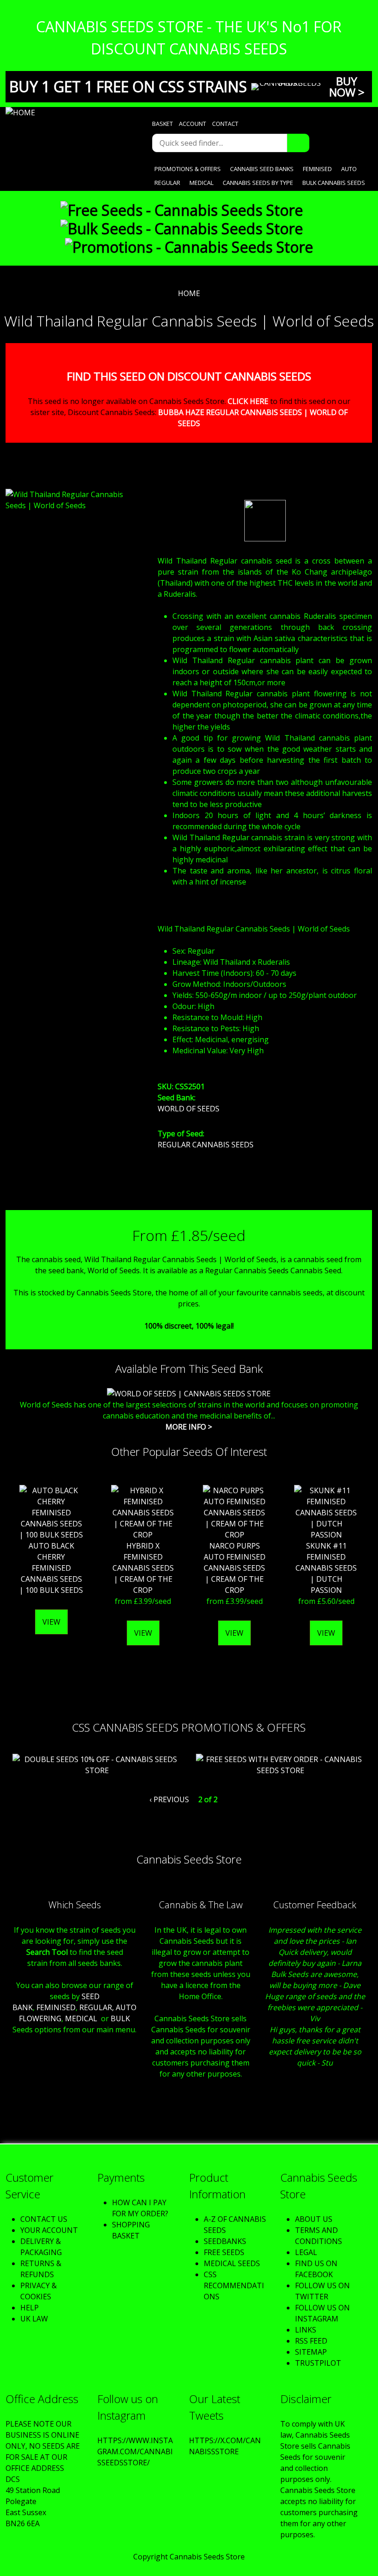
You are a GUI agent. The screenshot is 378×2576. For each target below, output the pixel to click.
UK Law (34, 2319)
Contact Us (44, 2219)
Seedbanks (225, 2241)
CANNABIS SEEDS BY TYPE (258, 183)
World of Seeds (189, 1109)
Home (189, 293)
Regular (167, 183)
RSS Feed (311, 2341)
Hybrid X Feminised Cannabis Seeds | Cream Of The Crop (143, 1568)
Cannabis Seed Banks (262, 169)
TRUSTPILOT (318, 2363)
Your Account (49, 2230)
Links (306, 2330)
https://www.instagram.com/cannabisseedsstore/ (135, 2451)
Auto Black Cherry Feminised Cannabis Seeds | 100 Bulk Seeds (51, 1568)
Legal (306, 2252)
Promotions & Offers (188, 169)
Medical (201, 183)
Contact (225, 124)
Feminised (317, 169)
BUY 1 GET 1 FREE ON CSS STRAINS (128, 86)
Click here (248, 401)
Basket (162, 124)
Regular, (97, 2007)
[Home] (67, 113)
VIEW (51, 1622)
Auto (349, 169)
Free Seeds (224, 2252)
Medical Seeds (232, 2263)
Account (192, 124)
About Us (314, 2219)
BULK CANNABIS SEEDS (334, 183)
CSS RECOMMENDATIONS (234, 2285)
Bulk (120, 2018)
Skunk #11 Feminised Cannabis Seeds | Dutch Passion (326, 1568)
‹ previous (169, 1799)
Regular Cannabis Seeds (206, 1145)
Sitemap (311, 2352)
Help (30, 2308)
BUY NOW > (347, 86)
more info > (189, 1427)
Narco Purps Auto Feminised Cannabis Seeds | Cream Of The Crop (235, 1568)
